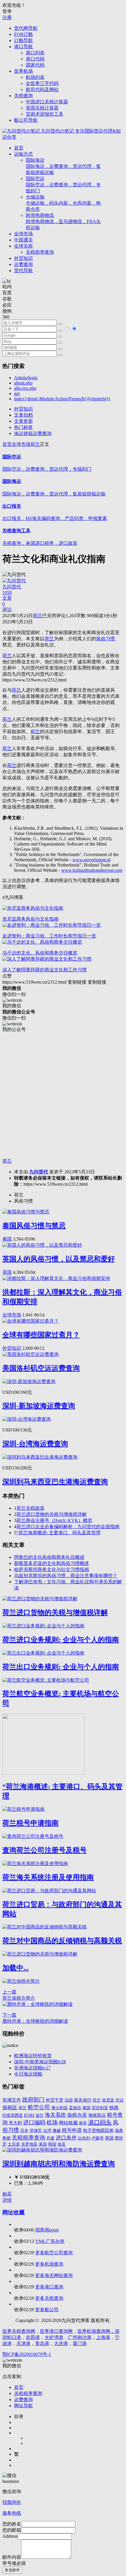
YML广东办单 (50, 2241)
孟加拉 (75, 2108)
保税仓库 (77, 2115)
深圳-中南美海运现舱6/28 (40, 2062)
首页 (19, 148)
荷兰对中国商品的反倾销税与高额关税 (62, 1941)
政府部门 (33, 2100)
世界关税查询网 (19, 2331)
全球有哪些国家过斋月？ (41, 1335)
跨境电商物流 (63, 221)
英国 (7, 1272)
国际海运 (63, 166)
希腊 (6, 2138)
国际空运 (63, 185)
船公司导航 (26, 120)
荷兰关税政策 (30, 1508)
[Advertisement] (63, 1095)
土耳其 (14, 2144)
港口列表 (35, 53)
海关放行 (83, 2100)
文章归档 (23, 415)
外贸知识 (23, 258)
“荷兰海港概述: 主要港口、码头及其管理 (58, 1533)
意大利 (15, 2123)
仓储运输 (63, 203)
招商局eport (47, 2230)
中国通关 (23, 240)
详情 (7, 2200)
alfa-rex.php (25, 388)
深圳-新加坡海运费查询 (39, 1406)
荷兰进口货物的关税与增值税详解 (52, 1514)
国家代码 (35, 65)
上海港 (103, 2337)
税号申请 (72, 2130)
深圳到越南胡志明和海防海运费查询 (59, 2164)
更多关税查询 (49, 2298)
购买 (7, 2194)
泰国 (7, 1239)
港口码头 (100, 2122)
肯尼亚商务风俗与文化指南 (30, 919)
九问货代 (39, 1172)
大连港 (61, 2343)
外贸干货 (55, 2100)
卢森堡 (98, 2138)
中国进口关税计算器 (47, 102)
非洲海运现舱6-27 (32, 2068)
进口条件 (66, 2138)
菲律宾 (36, 2131)
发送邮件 (12, 2570)
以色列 (84, 2138)
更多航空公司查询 (54, 2253)
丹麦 (50, 2138)
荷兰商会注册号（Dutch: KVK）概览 (54, 1520)
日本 (24, 2130)
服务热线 (12, 2513)
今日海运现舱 (28, 2074)
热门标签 (23, 427)
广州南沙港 (80, 2337)
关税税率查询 (40, 252)
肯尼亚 (108, 2100)
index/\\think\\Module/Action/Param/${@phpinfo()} (62, 399)
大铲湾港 (54, 2337)
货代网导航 (26, 28)
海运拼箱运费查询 (33, 433)
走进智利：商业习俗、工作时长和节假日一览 (49, 936)
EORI (29, 2115)
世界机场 (23, 71)
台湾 (47, 2130)
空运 (120, 2100)
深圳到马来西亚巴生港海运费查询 (55, 1482)
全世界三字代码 (42, 83)
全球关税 (23, 246)
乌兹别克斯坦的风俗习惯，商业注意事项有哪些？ (66, 1576)
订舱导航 (23, 40)
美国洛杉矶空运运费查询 (41, 1368)
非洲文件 (12, 2100)
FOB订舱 (23, 34)
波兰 (40, 2115)
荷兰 (35, 444)
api (17, 393)
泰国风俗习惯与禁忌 (34, 1226)
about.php (23, 383)
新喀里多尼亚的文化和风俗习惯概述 (52, 1563)
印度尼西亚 (13, 2115)
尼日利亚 (100, 2108)
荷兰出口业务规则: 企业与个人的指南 (61, 1667)
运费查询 (23, 264)
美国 (43, 2144)
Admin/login (26, 378)
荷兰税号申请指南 (30, 1823)
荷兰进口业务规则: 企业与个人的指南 (61, 1640)
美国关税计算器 (42, 108)
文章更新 (23, 421)
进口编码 (34, 2122)
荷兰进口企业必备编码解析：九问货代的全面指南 (68, 1527)
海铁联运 (97, 2115)
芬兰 (97, 2100)
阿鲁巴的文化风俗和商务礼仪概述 (49, 1557)
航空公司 (39, 2107)
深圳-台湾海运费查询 (35, 1444)
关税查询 (23, 96)
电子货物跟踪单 (98, 2130)
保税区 (10, 2108)
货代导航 (23, 271)
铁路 (114, 2108)
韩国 (52, 2144)
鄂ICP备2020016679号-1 (27, 2354)
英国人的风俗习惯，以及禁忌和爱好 (59, 1259)
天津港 (23, 2343)
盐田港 (33, 2337)
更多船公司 (47, 2310)
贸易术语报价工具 (45, 114)
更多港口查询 (49, 2287)
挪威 (57, 2130)
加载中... (16, 1968)
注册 (7, 17)
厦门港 (80, 2343)
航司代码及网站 (42, 89)
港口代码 (35, 59)
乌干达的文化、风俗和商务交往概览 (40, 953)
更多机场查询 (49, 2264)
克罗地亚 (29, 2144)
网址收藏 (13, 2212)
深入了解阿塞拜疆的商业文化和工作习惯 (45, 970)
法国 (69, 2100)
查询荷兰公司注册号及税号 (45, 1850)
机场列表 (35, 77)
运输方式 (23, 154)
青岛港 (42, 2343)
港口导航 (23, 47)
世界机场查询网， (96, 2331)
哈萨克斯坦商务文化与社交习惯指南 (52, 1569)
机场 (52, 2122)
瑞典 (119, 2130)
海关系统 (55, 2115)
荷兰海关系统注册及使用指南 (48, 1877)
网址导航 (23, 2406)
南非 (83, 2123)
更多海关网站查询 (54, 2275)
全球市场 (23, 234)
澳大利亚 (59, 2108)
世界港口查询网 (56, 2331)
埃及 (62, 2144)
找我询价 (12, 2502)
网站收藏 (68, 2123)
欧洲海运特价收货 (33, 2056)
